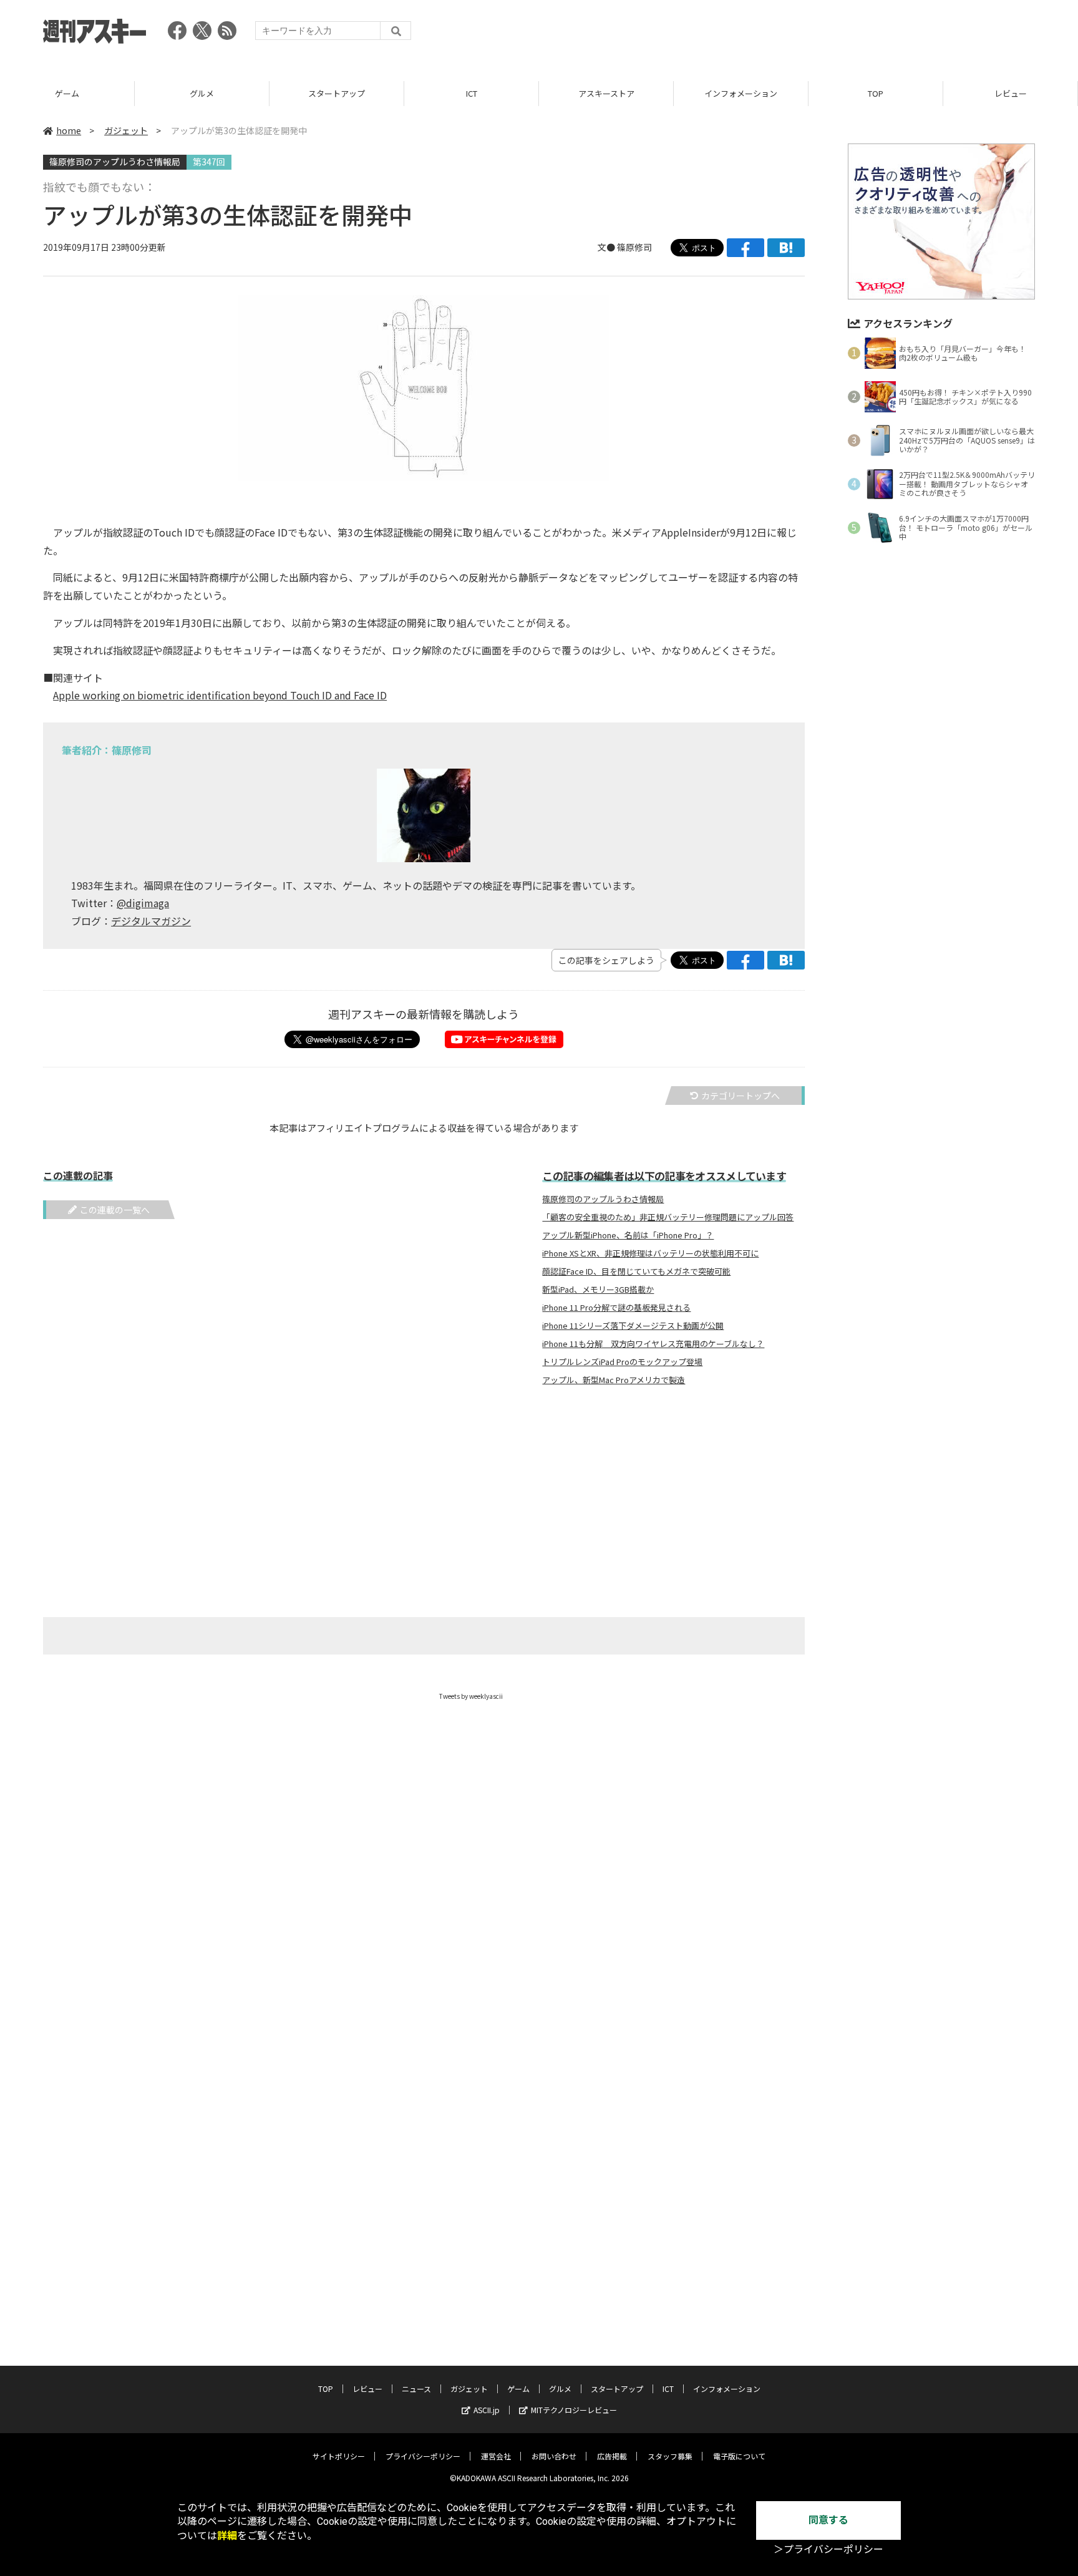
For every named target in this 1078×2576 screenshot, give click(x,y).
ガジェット (126, 130)
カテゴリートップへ (741, 1096)
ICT (472, 93)
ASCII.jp (487, 2410)
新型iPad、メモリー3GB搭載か (598, 1290)
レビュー (1011, 93)
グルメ (202, 93)
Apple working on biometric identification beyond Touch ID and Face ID (220, 695)
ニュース (416, 2389)
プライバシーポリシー (423, 2456)
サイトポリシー (339, 2456)
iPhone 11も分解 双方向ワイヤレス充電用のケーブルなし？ (653, 1344)
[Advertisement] (808, 34)
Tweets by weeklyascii (471, 1696)
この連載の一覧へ (115, 1210)
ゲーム (67, 93)
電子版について (739, 2456)
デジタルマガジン (151, 921)
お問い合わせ (554, 2456)
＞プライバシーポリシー (828, 2549)
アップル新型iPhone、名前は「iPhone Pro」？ (628, 1235)
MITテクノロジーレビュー (574, 2410)
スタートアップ (337, 93)
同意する (828, 2520)
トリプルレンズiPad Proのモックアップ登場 (622, 1362)
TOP (876, 93)
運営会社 (496, 2456)
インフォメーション (741, 93)
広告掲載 (612, 2456)
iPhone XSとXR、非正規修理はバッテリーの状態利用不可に (650, 1253)
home (69, 130)
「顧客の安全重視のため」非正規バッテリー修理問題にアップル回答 (668, 1217)
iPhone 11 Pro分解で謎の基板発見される (616, 1308)
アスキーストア (606, 93)
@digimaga (143, 903)
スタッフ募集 (670, 2456)
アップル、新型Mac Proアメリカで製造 (614, 1380)
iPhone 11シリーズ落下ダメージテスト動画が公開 (633, 1326)
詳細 (227, 2536)
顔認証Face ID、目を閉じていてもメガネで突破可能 (636, 1271)
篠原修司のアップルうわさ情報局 (115, 162)
